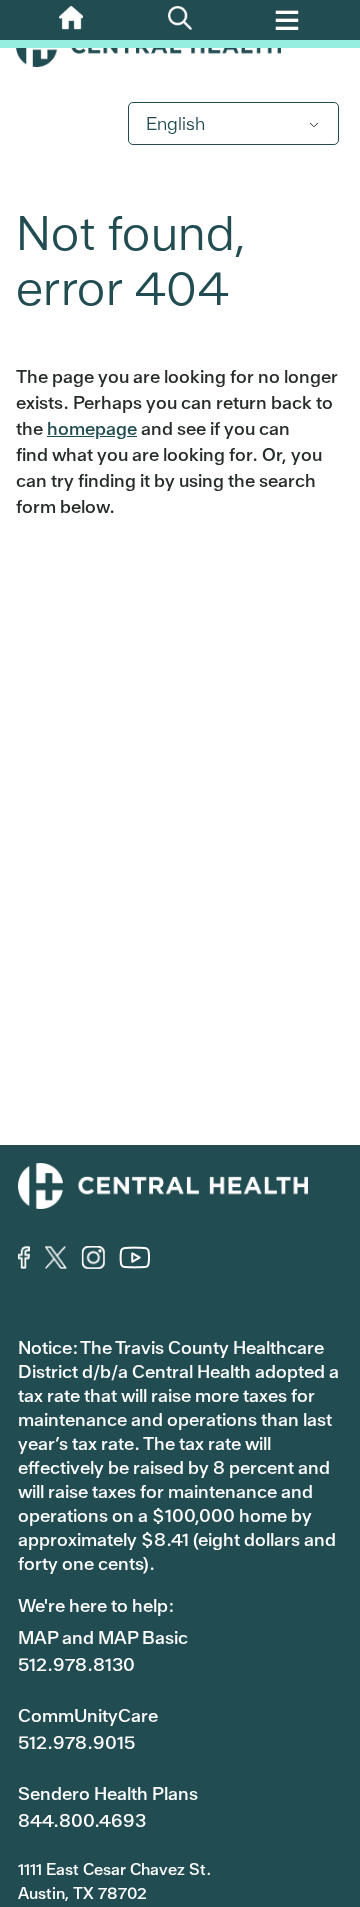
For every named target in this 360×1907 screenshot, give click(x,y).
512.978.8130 (76, 1664)
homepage (92, 428)
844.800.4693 (82, 1820)
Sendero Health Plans (108, 1793)
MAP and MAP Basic (103, 1637)
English (175, 123)
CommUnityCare (88, 1715)
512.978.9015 (76, 1742)
